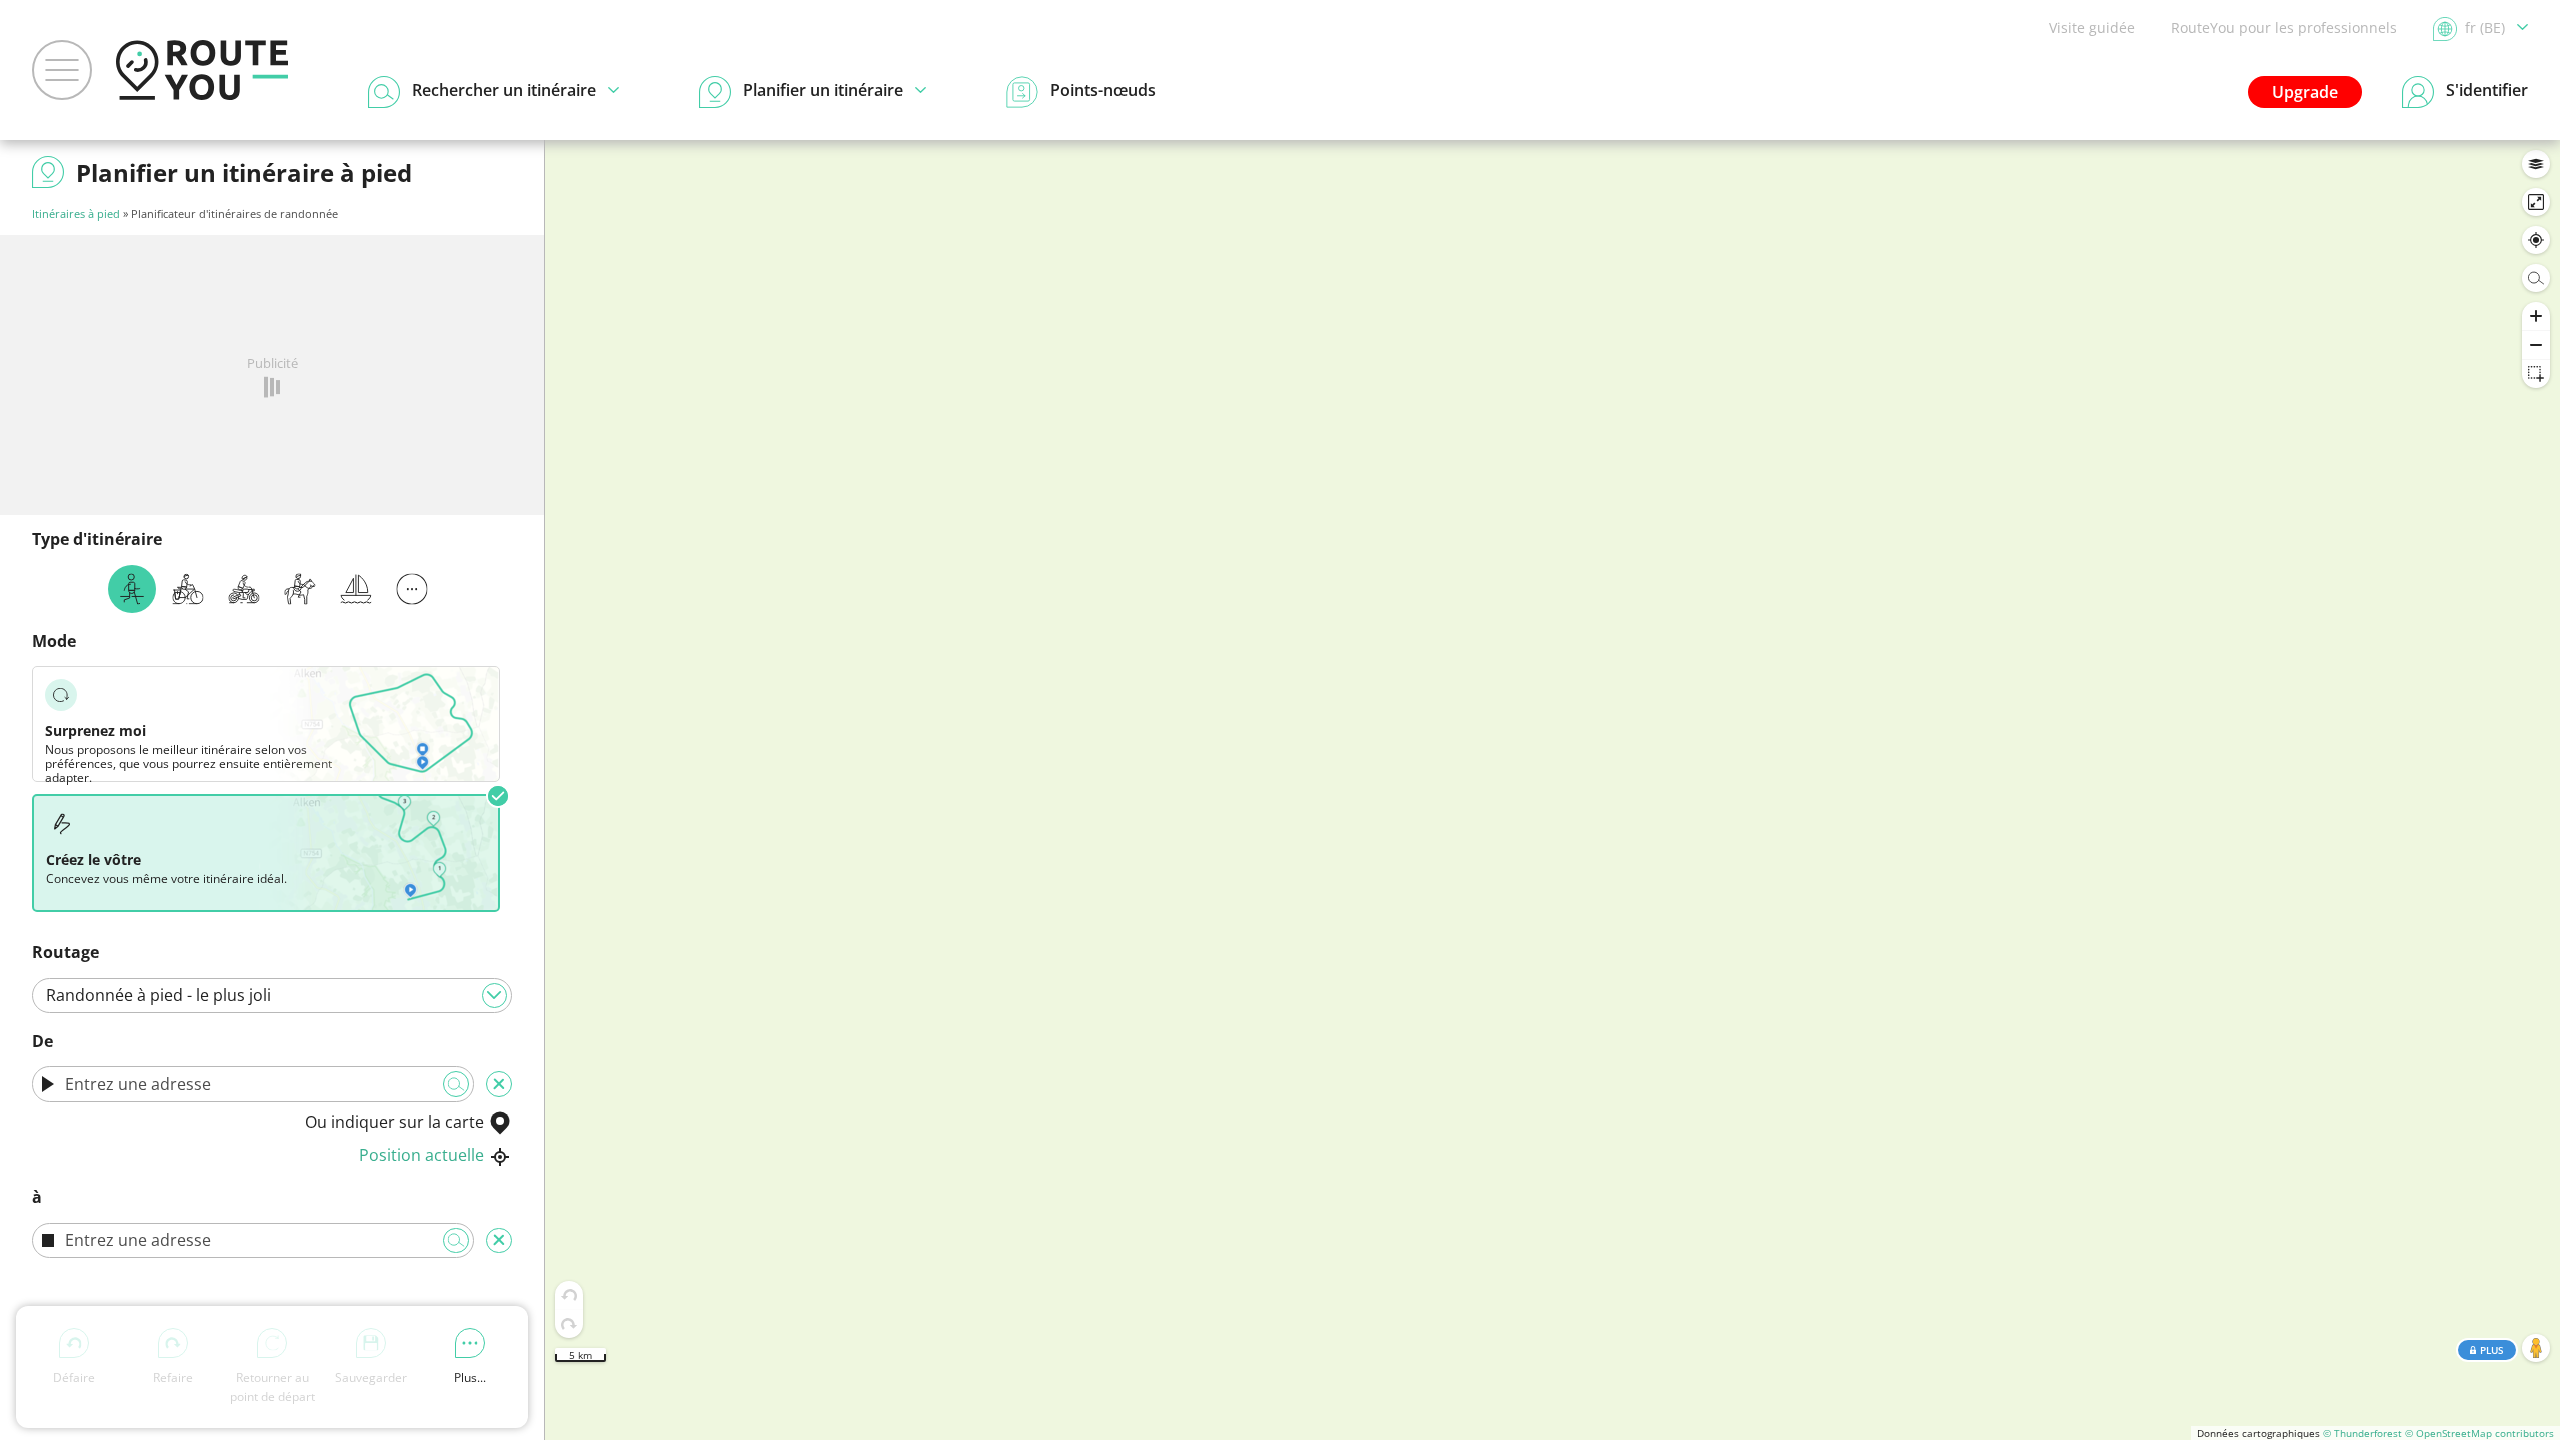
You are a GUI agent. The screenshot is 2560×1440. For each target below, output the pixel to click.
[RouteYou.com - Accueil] (202, 70)
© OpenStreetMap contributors (2479, 1433)
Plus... (470, 1377)
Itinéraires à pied (76, 213)
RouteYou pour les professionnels (2284, 27)
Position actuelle (421, 1155)
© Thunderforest (2362, 1433)
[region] (1552, 790)
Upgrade (2305, 92)
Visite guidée (2092, 27)
